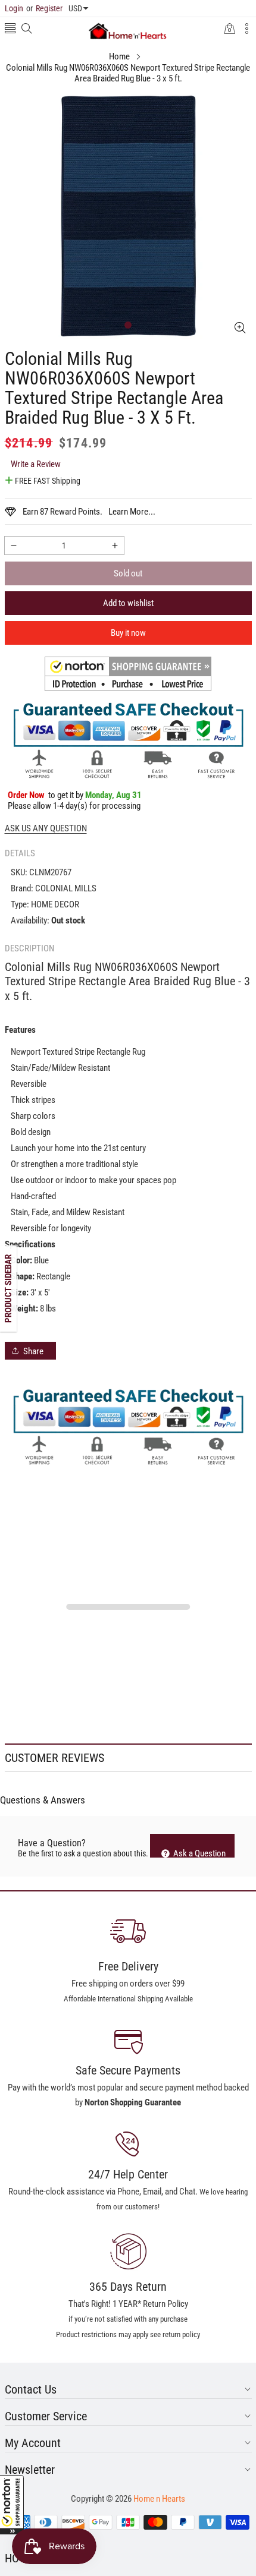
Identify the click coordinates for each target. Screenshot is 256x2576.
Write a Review (36, 464)
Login (14, 8)
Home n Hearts (159, 2499)
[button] (12, 2505)
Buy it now (128, 633)
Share (33, 1351)
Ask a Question (199, 1853)
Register (44, 8)
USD (75, 8)
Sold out (128, 573)
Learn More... (132, 512)
